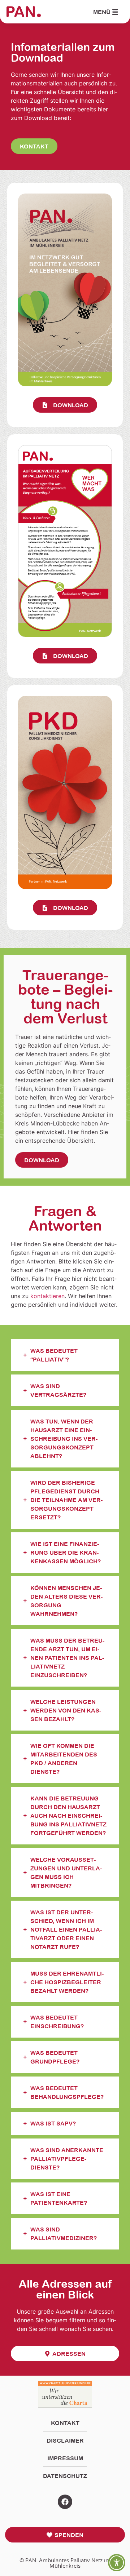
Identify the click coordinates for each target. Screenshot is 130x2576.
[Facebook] (65, 2502)
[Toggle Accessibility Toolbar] (117, 2563)
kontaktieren (47, 1296)
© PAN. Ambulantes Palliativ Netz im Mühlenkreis (65, 2563)
